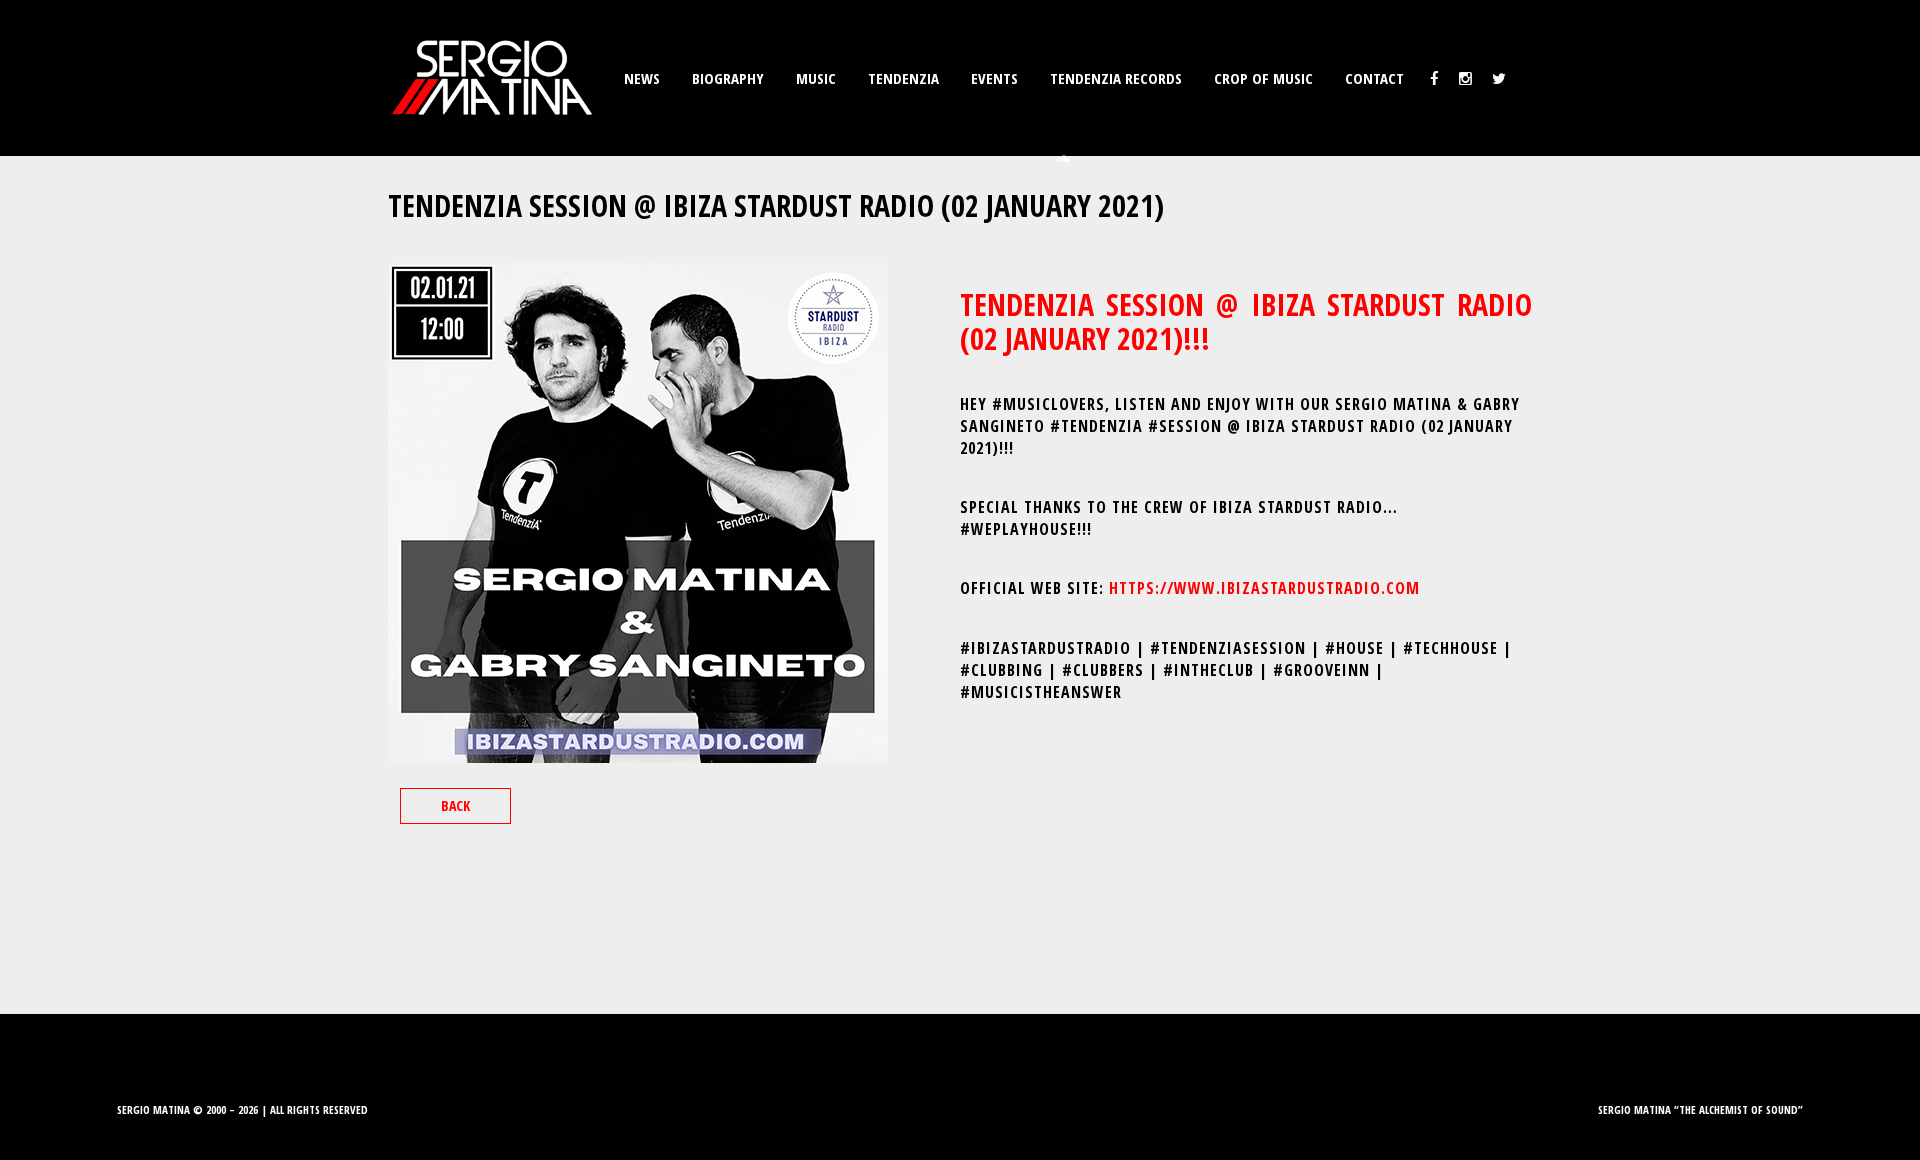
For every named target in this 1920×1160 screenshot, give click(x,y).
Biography (728, 78)
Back (455, 805)
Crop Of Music (1263, 78)
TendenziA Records (1116, 78)
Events (994, 78)
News (642, 78)
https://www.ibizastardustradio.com (1264, 588)
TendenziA (903, 78)
